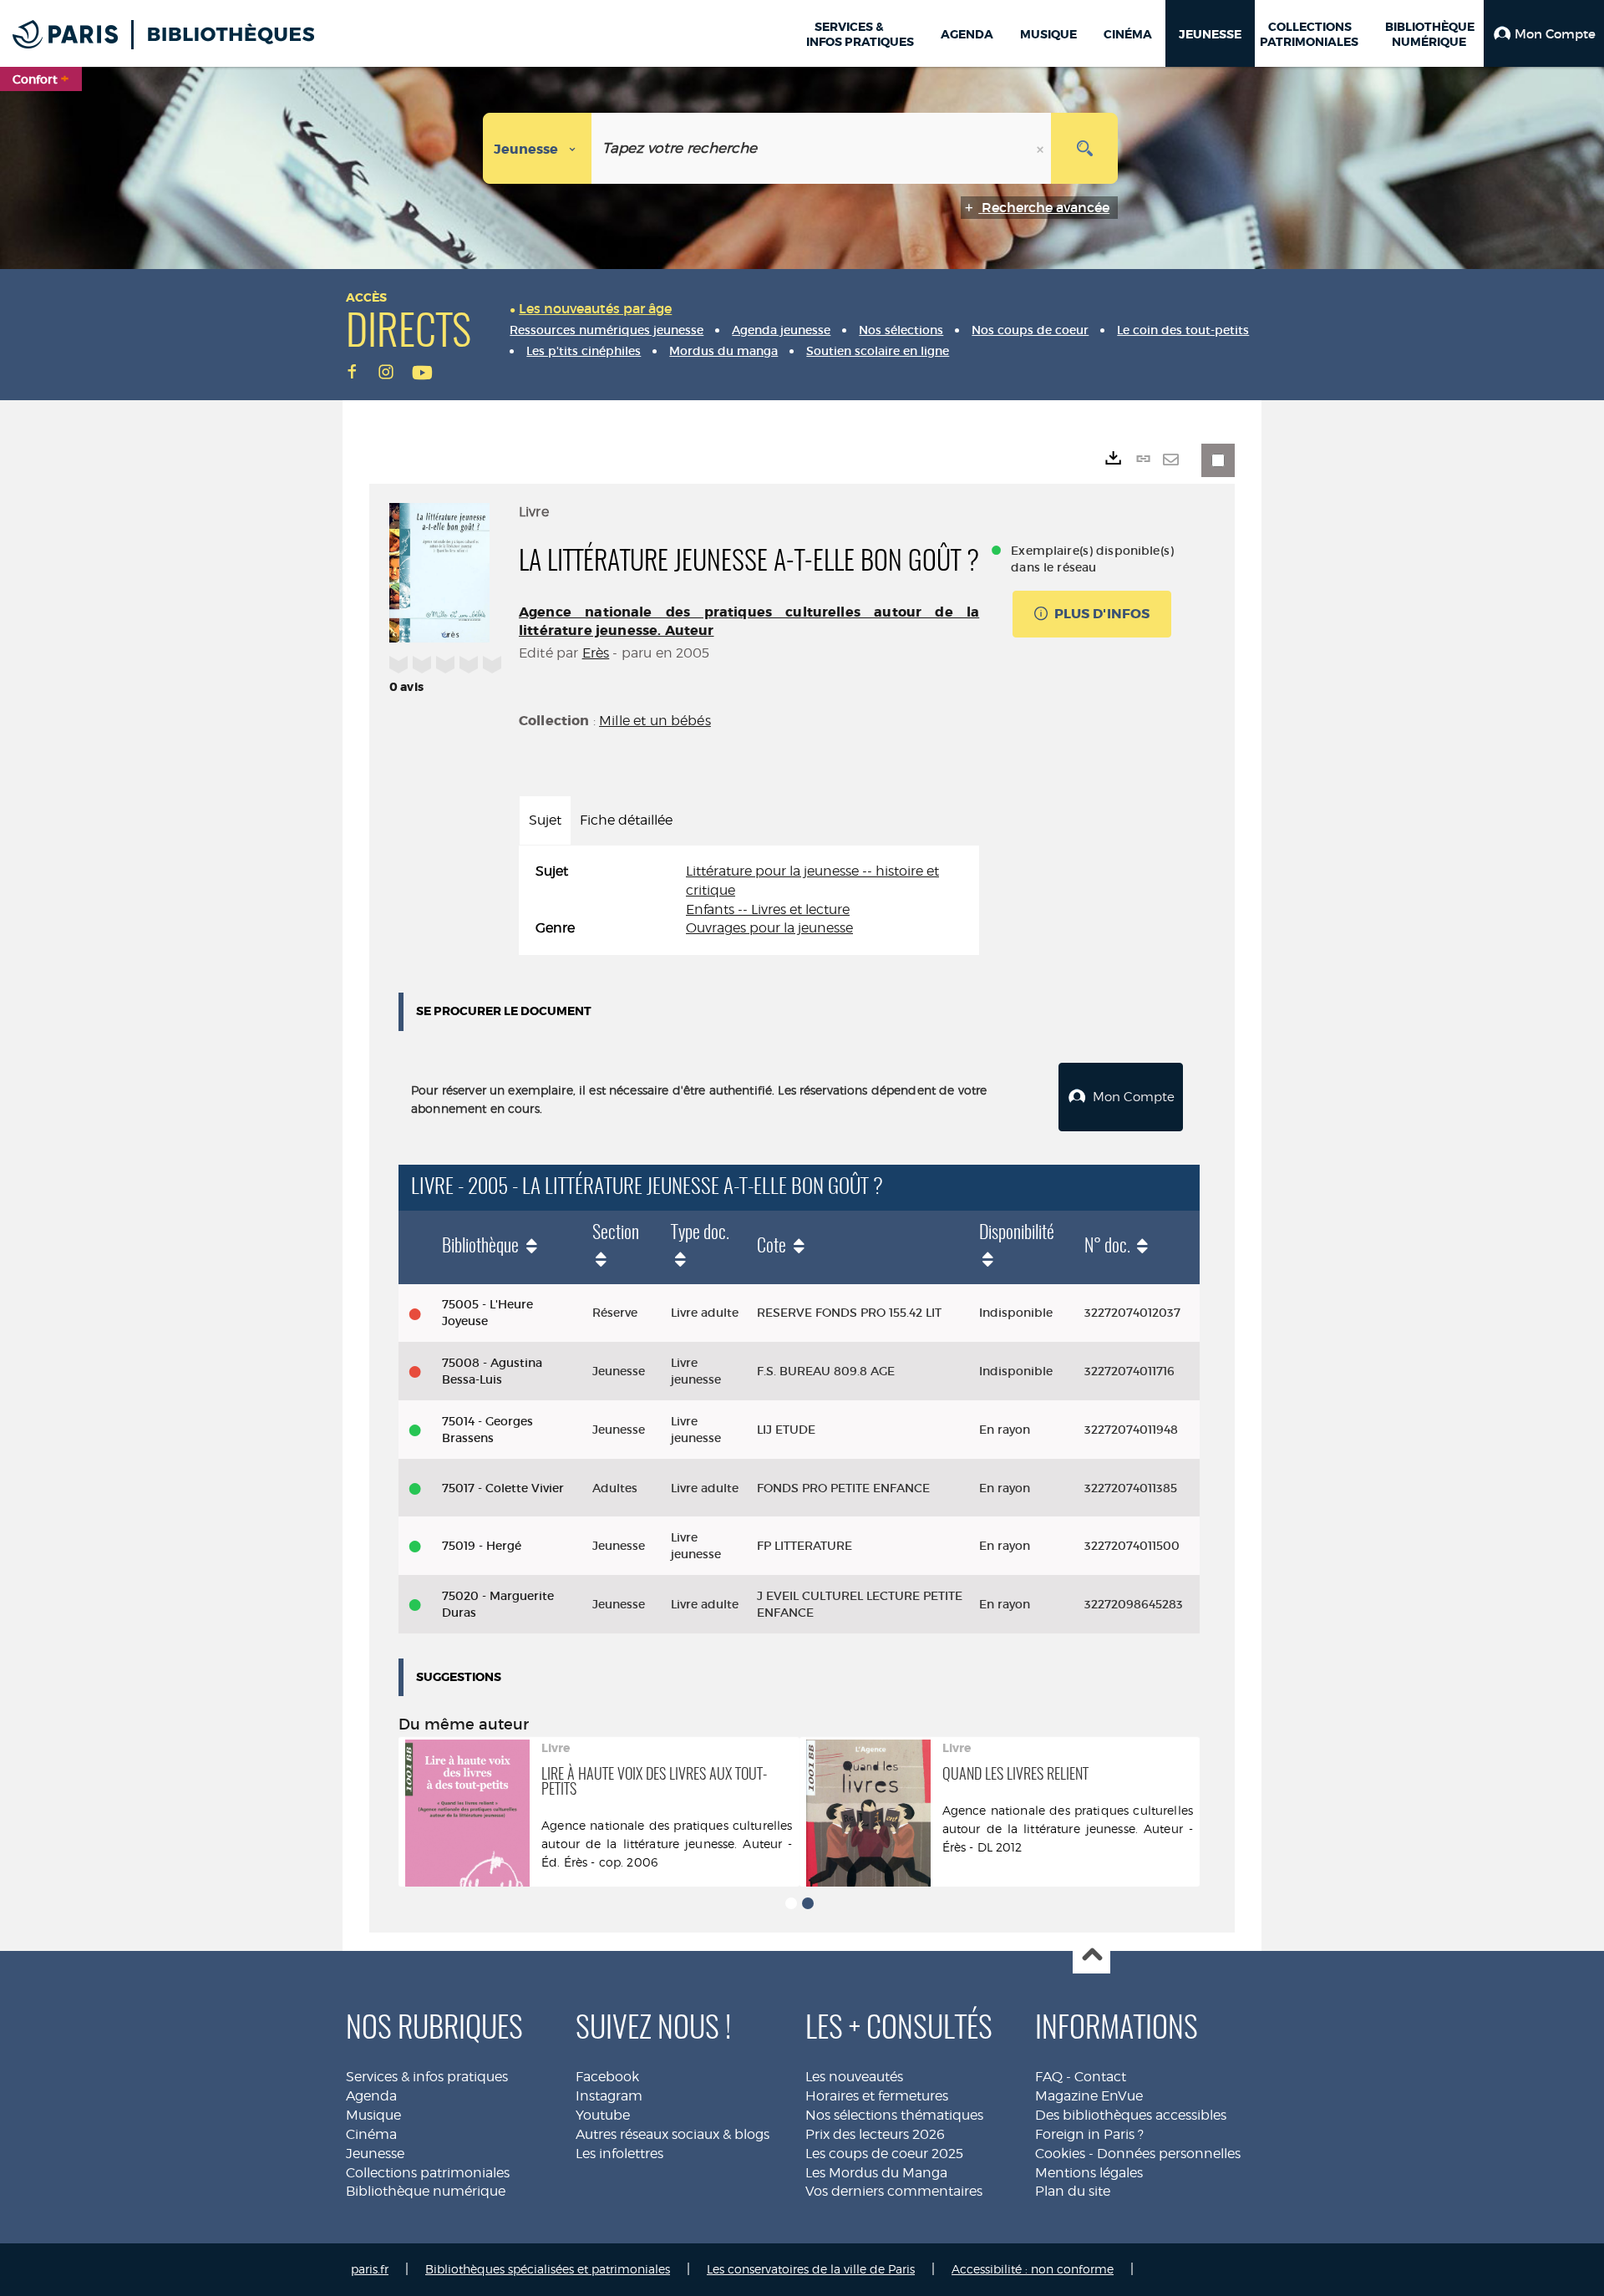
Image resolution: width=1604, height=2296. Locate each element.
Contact (1100, 2077)
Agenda (371, 2096)
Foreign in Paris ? (1089, 2134)
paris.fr (370, 2269)
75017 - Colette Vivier (503, 1488)
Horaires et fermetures (877, 2096)
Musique (373, 2115)
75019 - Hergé (482, 1546)
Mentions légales (1089, 2173)
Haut (1091, 1956)
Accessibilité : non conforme (1033, 2269)
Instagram (609, 2096)
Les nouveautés (854, 2077)
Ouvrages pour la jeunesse (769, 928)
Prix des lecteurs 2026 (875, 2134)
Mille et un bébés (655, 721)
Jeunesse (375, 2154)
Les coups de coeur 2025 (884, 2154)
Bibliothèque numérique (426, 2191)
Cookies (1060, 2154)
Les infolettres (619, 2154)
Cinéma (371, 2134)
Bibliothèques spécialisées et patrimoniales (548, 2269)
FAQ (1049, 2077)
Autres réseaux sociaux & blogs (673, 2134)
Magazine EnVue (1089, 2096)
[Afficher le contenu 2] (808, 1903)
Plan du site (1073, 2191)
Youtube (603, 2115)
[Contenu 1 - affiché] (791, 1903)
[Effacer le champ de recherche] (1042, 148)
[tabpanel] (749, 900)
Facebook (607, 2077)
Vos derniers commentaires (894, 2191)
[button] (1544, 33)
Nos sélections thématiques (894, 2115)
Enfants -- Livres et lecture (768, 909)
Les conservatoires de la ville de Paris (811, 2269)
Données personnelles (1169, 2154)
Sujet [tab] (545, 820)
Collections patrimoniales (428, 2173)
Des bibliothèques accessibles (1131, 2115)
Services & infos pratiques (427, 2077)
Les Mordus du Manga (876, 2173)
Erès (596, 653)
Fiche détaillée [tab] (626, 820)
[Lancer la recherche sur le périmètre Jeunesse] (1084, 148)
